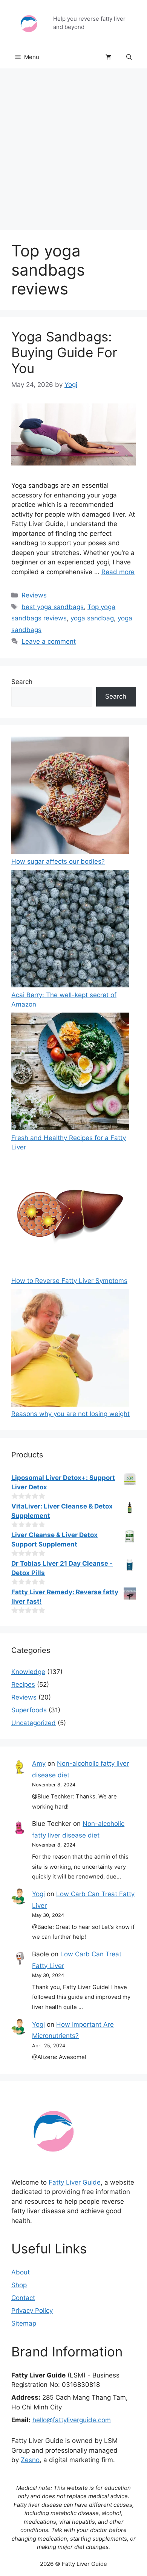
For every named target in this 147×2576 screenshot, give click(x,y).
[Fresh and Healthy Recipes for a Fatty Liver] (70, 1073)
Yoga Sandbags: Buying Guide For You (64, 352)
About (21, 2272)
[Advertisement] (73, 146)
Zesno (30, 2460)
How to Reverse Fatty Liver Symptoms (69, 1281)
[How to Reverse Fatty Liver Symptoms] (70, 1216)
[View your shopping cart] (108, 57)
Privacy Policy (32, 2311)
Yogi (38, 1894)
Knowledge (28, 1672)
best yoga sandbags (53, 607)
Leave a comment (49, 641)
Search (22, 682)
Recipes (23, 1684)
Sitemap (24, 2323)
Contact (23, 2298)
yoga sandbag (92, 618)
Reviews (34, 595)
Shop (19, 2285)
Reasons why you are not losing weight (70, 1414)
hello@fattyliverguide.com (72, 2420)
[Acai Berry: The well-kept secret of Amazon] (70, 930)
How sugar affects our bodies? (58, 861)
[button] (129, 57)
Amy (39, 1763)
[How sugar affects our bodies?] (70, 797)
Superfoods (29, 1710)
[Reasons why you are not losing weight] (70, 1349)
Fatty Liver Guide (75, 2182)
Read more (118, 572)
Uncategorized (34, 1723)
